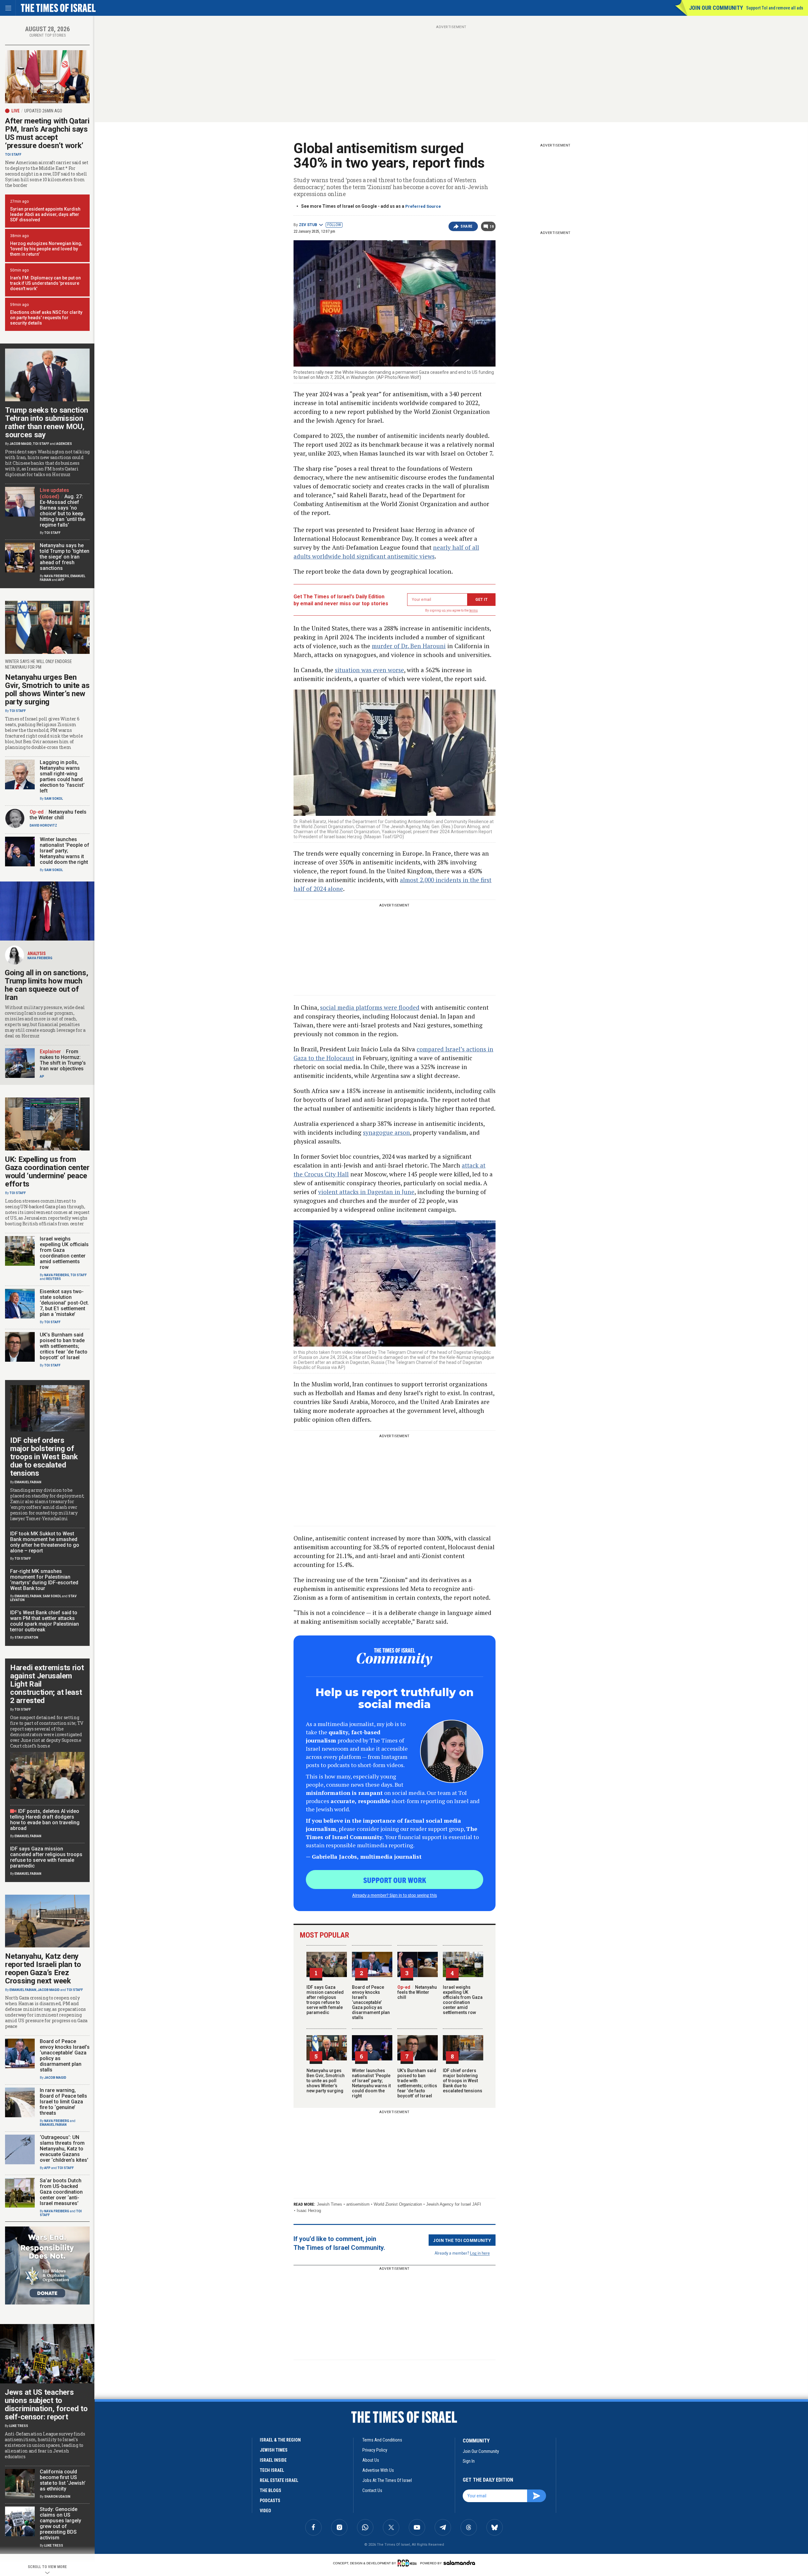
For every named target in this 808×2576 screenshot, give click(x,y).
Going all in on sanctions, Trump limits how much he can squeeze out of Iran (46, 985)
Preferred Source (423, 206)
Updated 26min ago (43, 111)
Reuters (53, 1279)
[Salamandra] (459, 2563)
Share (467, 226)
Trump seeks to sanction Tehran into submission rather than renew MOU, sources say (47, 422)
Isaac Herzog (309, 2211)
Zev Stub (308, 225)
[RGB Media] (408, 2563)
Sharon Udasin (57, 2497)
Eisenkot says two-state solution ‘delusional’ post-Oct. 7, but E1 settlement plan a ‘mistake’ (64, 1303)
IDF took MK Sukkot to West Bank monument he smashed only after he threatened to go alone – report (45, 1542)
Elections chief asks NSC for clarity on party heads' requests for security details (46, 318)
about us (371, 2460)
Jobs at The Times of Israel (387, 2480)
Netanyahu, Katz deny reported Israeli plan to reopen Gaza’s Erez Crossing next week (43, 1969)
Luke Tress (19, 2426)
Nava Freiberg (57, 576)
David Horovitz (43, 825)
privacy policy (375, 2450)
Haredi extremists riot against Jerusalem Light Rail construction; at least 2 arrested (47, 1684)
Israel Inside (273, 2460)
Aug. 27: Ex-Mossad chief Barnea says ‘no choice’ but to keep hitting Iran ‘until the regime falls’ (62, 511)
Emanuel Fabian (28, 1482)
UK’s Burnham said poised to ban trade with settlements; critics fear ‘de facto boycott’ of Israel (417, 2083)
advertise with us (378, 2470)
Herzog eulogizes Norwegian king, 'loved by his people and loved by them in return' (46, 249)
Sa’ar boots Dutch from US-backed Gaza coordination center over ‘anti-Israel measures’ (61, 2192)
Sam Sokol (53, 799)
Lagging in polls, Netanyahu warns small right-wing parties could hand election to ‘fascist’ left (62, 777)
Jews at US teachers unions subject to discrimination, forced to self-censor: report (46, 2405)
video (265, 2511)
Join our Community (716, 8)
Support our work (395, 1880)
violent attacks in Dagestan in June (366, 1192)
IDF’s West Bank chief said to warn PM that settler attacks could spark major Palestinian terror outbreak (45, 1621)
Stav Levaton (26, 1638)
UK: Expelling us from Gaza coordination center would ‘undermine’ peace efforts (47, 1172)
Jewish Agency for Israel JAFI (454, 2204)
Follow (334, 225)
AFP (61, 580)
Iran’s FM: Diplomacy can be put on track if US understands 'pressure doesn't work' (45, 283)
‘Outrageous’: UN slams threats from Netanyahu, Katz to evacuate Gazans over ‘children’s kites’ (64, 2149)
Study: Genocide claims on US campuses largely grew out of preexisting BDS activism (60, 2523)
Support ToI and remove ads (775, 8)
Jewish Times (330, 2204)
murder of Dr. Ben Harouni (409, 646)
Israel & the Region (280, 2440)
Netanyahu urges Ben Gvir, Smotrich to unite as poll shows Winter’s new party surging (326, 2081)
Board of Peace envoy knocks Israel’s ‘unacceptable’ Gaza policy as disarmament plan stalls (371, 2002)
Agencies (64, 444)
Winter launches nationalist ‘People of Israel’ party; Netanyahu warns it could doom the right (371, 2083)
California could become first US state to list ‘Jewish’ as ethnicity (63, 2480)
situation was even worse (369, 670)
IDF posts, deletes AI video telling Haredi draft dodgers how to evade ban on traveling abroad (45, 1820)
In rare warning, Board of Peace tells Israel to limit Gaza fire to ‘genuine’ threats (63, 2102)
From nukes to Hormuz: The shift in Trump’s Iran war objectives (63, 1060)
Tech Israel (272, 2470)
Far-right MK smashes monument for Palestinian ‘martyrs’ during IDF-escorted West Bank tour (44, 1580)
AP (42, 1076)
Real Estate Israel (279, 2480)
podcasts (270, 2501)
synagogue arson (386, 1132)
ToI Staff (13, 155)
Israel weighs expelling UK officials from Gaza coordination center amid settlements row (463, 2000)
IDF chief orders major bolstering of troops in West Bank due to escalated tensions (463, 2081)
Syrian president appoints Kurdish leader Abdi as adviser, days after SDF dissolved (45, 214)
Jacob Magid (21, 444)
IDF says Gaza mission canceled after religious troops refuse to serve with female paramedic (325, 2000)
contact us (372, 2490)
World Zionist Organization (398, 2204)
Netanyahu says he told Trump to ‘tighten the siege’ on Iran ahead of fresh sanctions (65, 557)
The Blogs (270, 2490)
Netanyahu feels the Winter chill (417, 1992)
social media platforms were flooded (370, 1007)
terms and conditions (382, 2440)
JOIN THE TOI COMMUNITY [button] (462, 2240)
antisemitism (358, 2204)
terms (474, 610)
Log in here (480, 2253)
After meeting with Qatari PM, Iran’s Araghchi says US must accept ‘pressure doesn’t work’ (47, 133)
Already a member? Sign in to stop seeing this (395, 1895)
